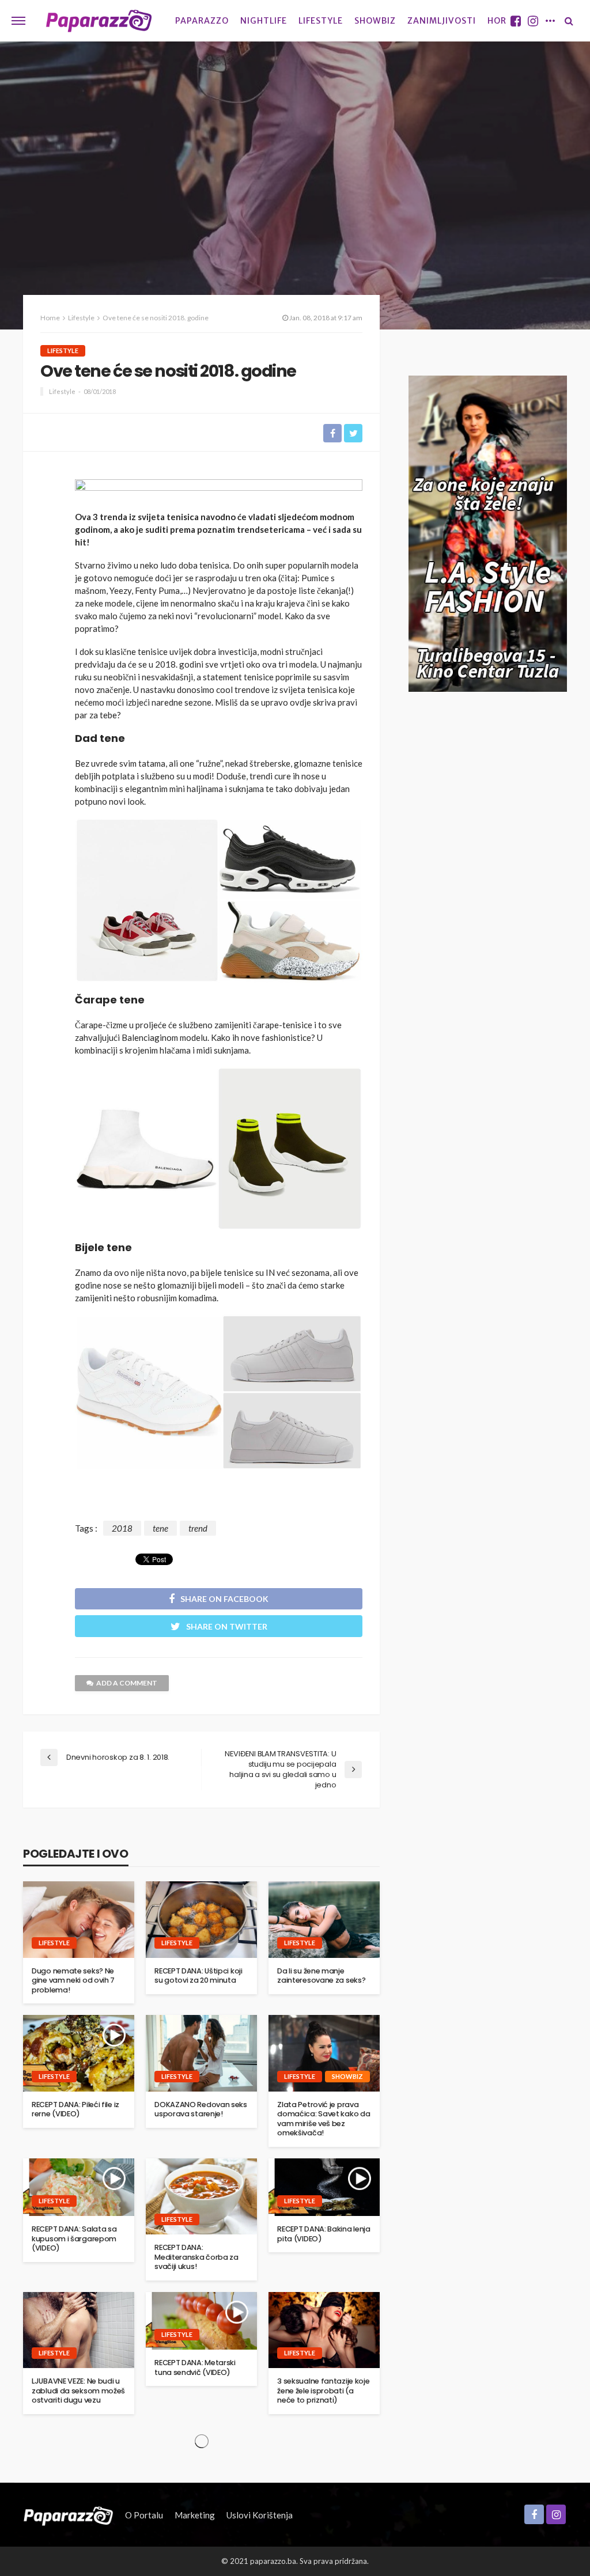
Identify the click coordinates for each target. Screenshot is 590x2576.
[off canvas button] (18, 21)
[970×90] (219, 491)
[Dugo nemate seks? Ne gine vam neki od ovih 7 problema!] (79, 1919)
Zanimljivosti (442, 21)
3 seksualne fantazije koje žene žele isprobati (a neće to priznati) (323, 2391)
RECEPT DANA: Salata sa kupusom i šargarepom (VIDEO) (74, 2239)
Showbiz (375, 21)
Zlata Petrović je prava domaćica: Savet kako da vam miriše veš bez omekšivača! (324, 2119)
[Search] (569, 21)
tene (160, 1528)
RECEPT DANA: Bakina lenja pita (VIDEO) (324, 2234)
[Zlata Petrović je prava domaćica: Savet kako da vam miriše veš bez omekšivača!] (324, 2053)
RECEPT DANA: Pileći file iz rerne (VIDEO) (75, 2110)
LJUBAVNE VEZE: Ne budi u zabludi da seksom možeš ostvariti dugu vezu (78, 2391)
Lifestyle (321, 21)
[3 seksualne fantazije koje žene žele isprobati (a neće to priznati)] (324, 2330)
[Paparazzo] (68, 2515)
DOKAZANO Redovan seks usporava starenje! (201, 2110)
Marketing (195, 2515)
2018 (122, 1528)
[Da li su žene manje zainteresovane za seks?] (324, 1919)
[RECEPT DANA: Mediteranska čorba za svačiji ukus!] (201, 2196)
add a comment (127, 1683)
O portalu (144, 2515)
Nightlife (264, 21)
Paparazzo (202, 21)
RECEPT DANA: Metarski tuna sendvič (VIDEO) (195, 2368)
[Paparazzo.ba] (99, 21)
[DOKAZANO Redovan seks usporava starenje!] (201, 2053)
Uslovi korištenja (260, 2515)
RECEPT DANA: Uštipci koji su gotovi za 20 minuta (198, 1976)
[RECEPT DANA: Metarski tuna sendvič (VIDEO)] (201, 2321)
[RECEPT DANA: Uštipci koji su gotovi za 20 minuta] (201, 1919)
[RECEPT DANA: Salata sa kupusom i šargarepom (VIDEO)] (79, 2187)
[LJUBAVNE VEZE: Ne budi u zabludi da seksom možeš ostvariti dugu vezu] (79, 2330)
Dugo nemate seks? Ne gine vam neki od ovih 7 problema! (73, 1981)
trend (198, 1528)
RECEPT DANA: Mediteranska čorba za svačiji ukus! (196, 2257)
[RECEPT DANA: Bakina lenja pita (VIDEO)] (324, 2187)
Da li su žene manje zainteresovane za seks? (321, 1976)
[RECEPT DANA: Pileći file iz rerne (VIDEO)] (79, 2053)
